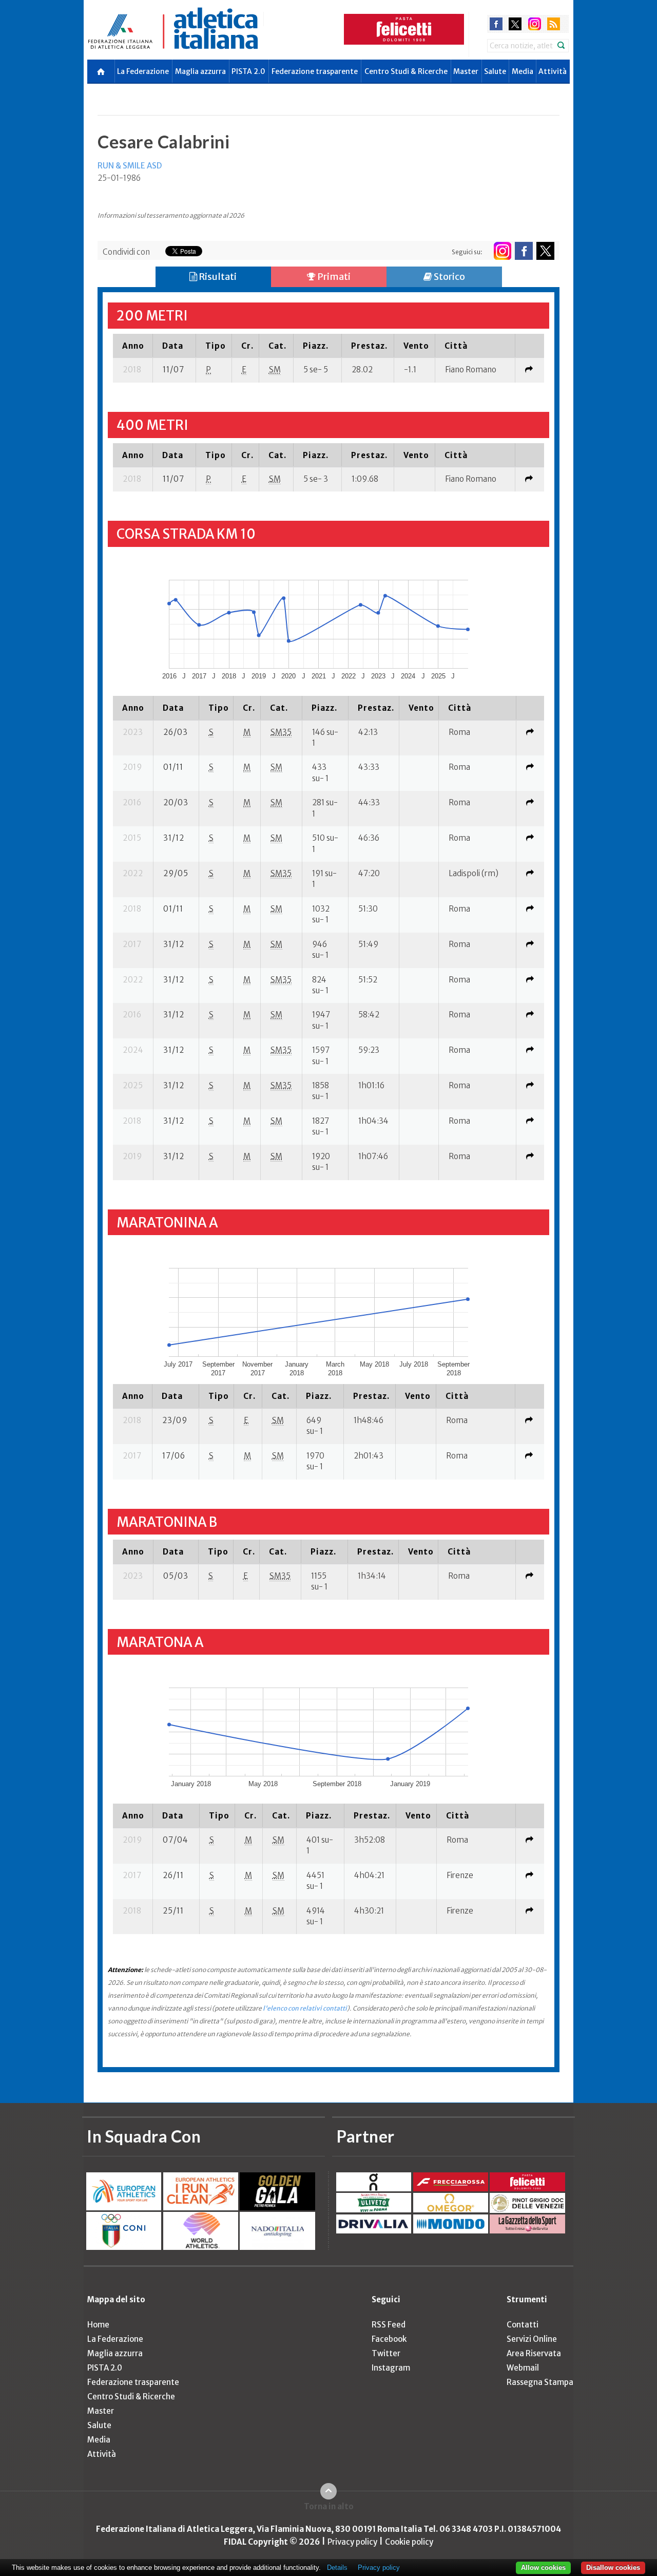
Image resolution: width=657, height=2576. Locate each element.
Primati (333, 277)
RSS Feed (389, 2325)
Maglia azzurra (200, 71)
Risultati (217, 277)
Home (98, 2325)
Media (523, 71)
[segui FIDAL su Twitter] (545, 251)
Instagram (391, 2368)
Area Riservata (534, 2353)
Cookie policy (409, 2542)
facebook (496, 24)
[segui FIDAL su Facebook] (524, 251)
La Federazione (143, 71)
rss (554, 24)
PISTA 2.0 (248, 71)
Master (466, 71)
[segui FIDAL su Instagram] (502, 251)
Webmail (523, 2368)
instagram (535, 24)
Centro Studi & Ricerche (406, 71)
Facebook (389, 2339)
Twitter (386, 2353)
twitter (515, 24)
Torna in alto (329, 2506)
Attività (553, 71)
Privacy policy (352, 2542)
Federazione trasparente (315, 71)
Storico (449, 277)
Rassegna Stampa (540, 2382)
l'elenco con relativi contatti (305, 2008)
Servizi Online (532, 2339)
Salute (495, 71)
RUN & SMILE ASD (130, 166)
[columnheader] (133, 346)
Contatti (523, 2325)
